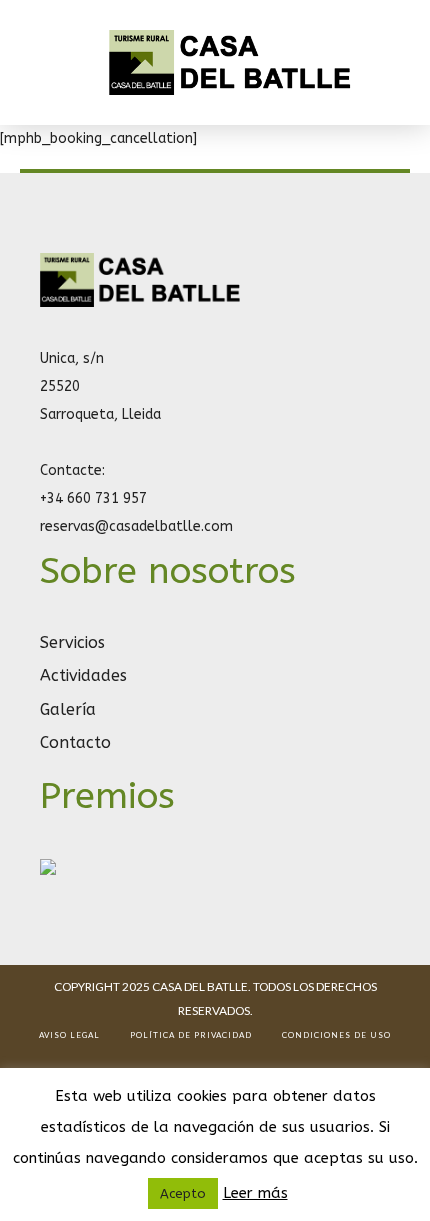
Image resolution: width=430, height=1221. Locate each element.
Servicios (72, 642)
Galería (68, 709)
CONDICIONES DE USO (336, 1035)
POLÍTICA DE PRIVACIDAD (191, 1035)
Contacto (75, 742)
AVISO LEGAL (69, 1035)
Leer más (255, 1193)
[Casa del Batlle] (140, 302)
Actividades (83, 675)
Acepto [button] (183, 1193)
